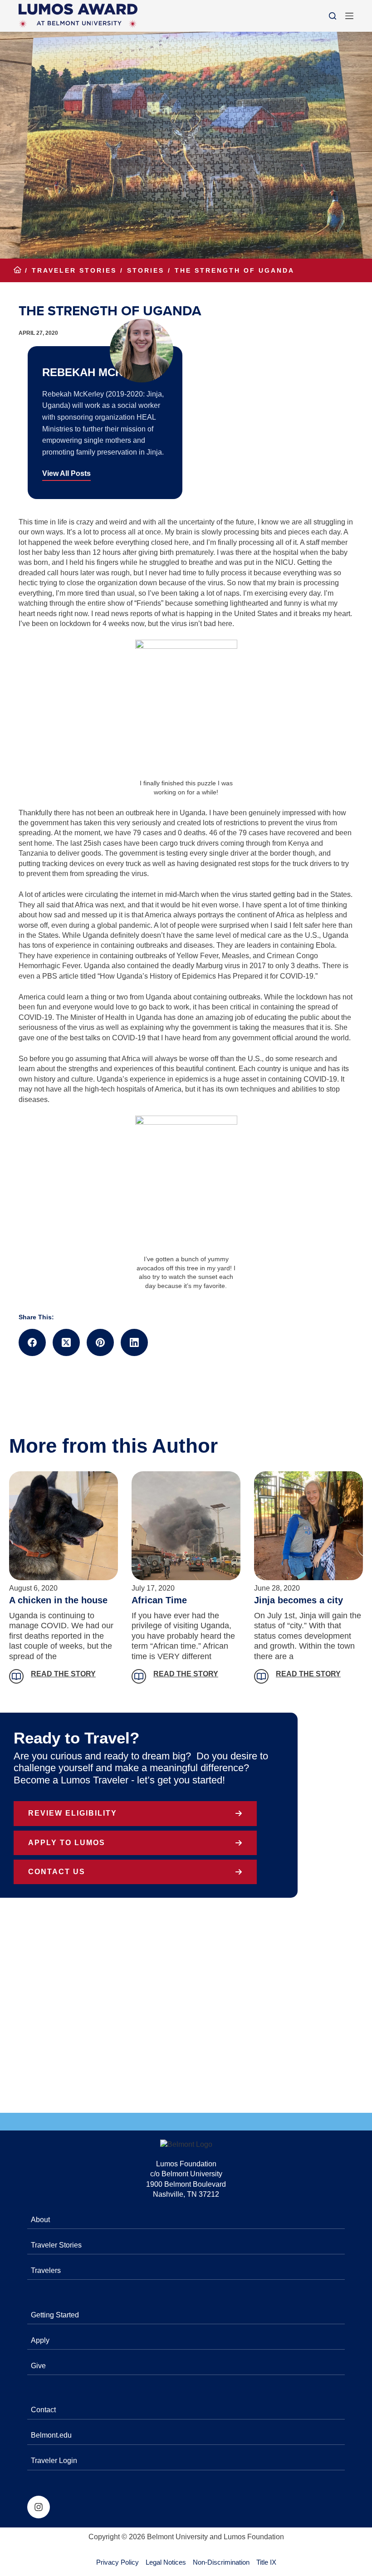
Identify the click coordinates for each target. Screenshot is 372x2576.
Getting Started (55, 2315)
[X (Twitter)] (66, 1342)
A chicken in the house (58, 1600)
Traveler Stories (56, 2245)
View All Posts (66, 473)
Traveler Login (54, 2461)
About (40, 2220)
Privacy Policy (117, 2562)
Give (38, 2366)
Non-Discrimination (221, 2562)
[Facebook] (32, 1342)
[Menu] (349, 16)
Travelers (46, 2270)
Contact (43, 2410)
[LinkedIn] (134, 1342)
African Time (159, 1600)
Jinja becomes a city (299, 1600)
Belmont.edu (51, 2435)
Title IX (266, 2562)
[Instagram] (39, 2507)
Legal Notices (166, 2562)
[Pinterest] (100, 1342)
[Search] (333, 16)
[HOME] (17, 271)
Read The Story (63, 1674)
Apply (40, 2340)
